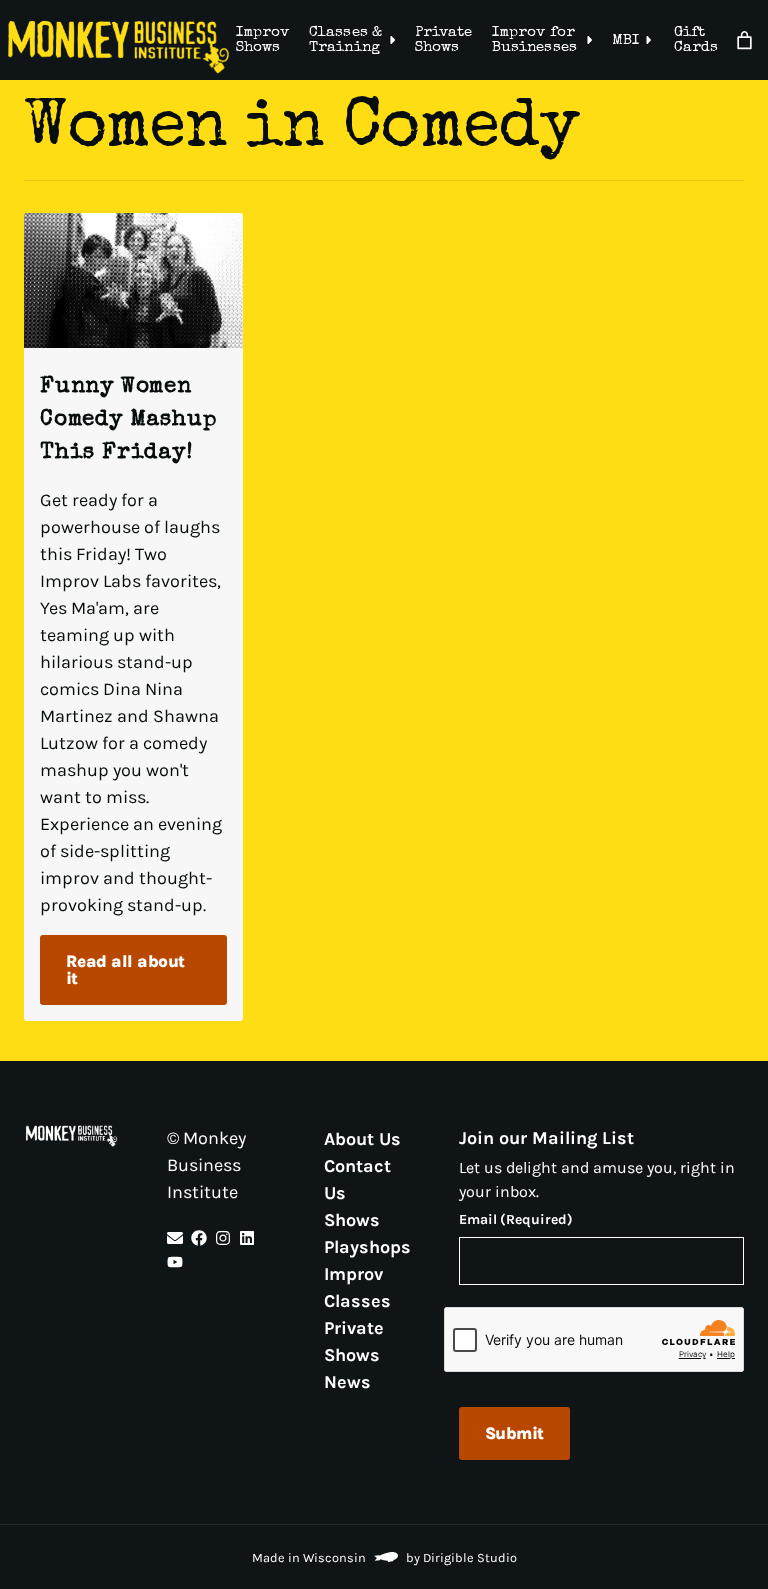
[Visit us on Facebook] (199, 1238)
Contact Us (357, 1178)
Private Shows (443, 40)
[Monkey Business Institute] (118, 47)
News (347, 1381)
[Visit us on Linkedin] (247, 1238)
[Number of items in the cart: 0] (744, 40)
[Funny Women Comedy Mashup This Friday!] (133, 280)
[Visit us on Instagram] (223, 1238)
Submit (514, 1433)
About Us (362, 1138)
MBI (625, 40)
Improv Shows (262, 40)
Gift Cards (696, 40)
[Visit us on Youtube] (175, 1262)
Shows (352, 1219)
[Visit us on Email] (175, 1238)
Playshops (367, 1246)
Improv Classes (357, 1286)
